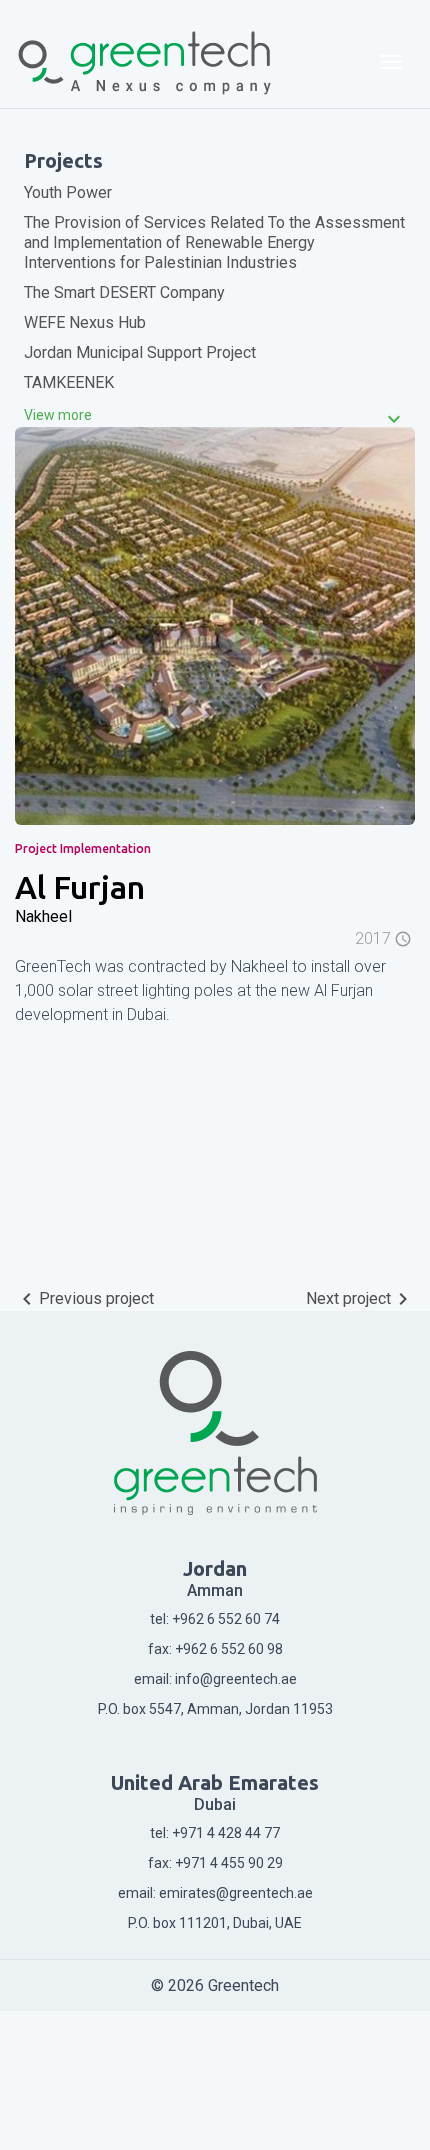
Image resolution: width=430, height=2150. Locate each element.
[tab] (215, 415)
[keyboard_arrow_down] (58, 415)
